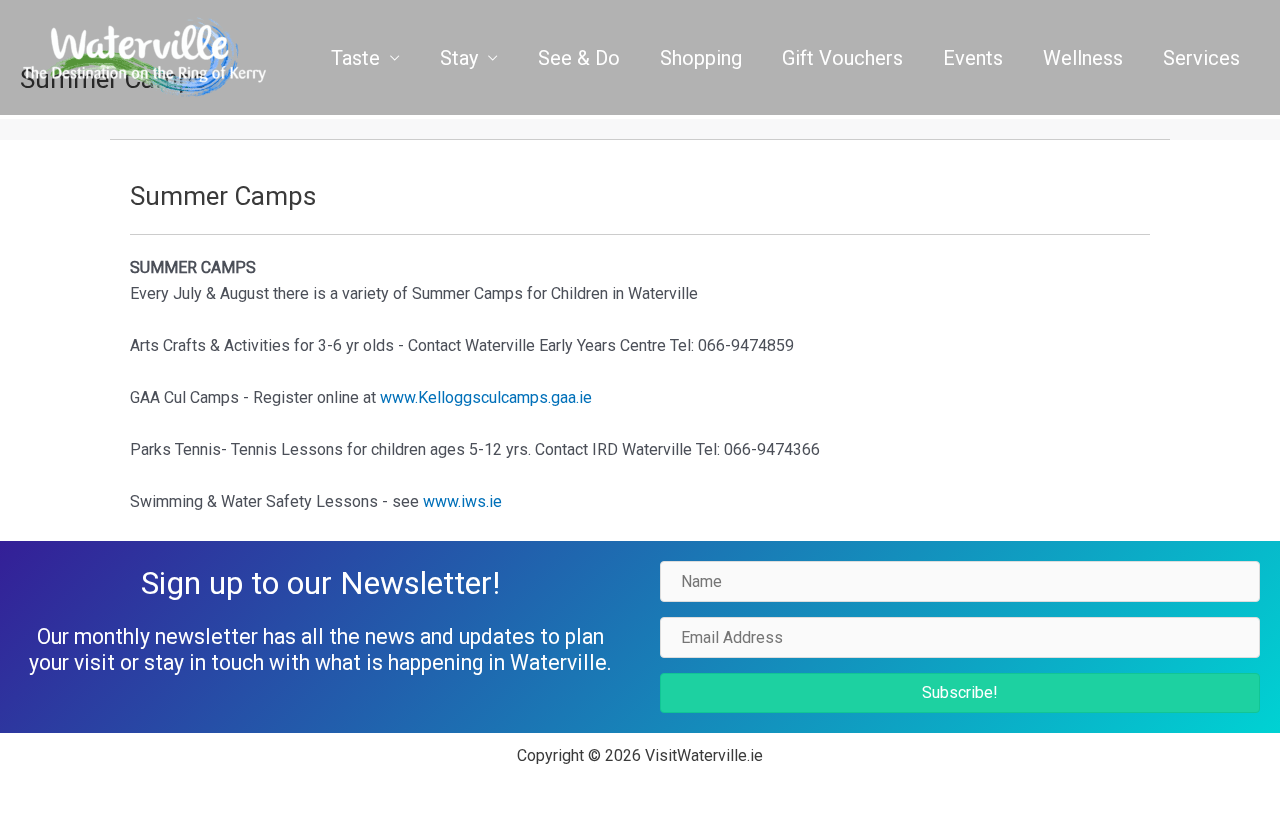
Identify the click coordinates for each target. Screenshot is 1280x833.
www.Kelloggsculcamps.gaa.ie (486, 397)
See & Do (579, 58)
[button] (960, 693)
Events (973, 58)
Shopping (701, 58)
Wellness (1083, 58)
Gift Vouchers (842, 58)
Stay (459, 58)
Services (1201, 58)
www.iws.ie (462, 501)
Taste (355, 58)
